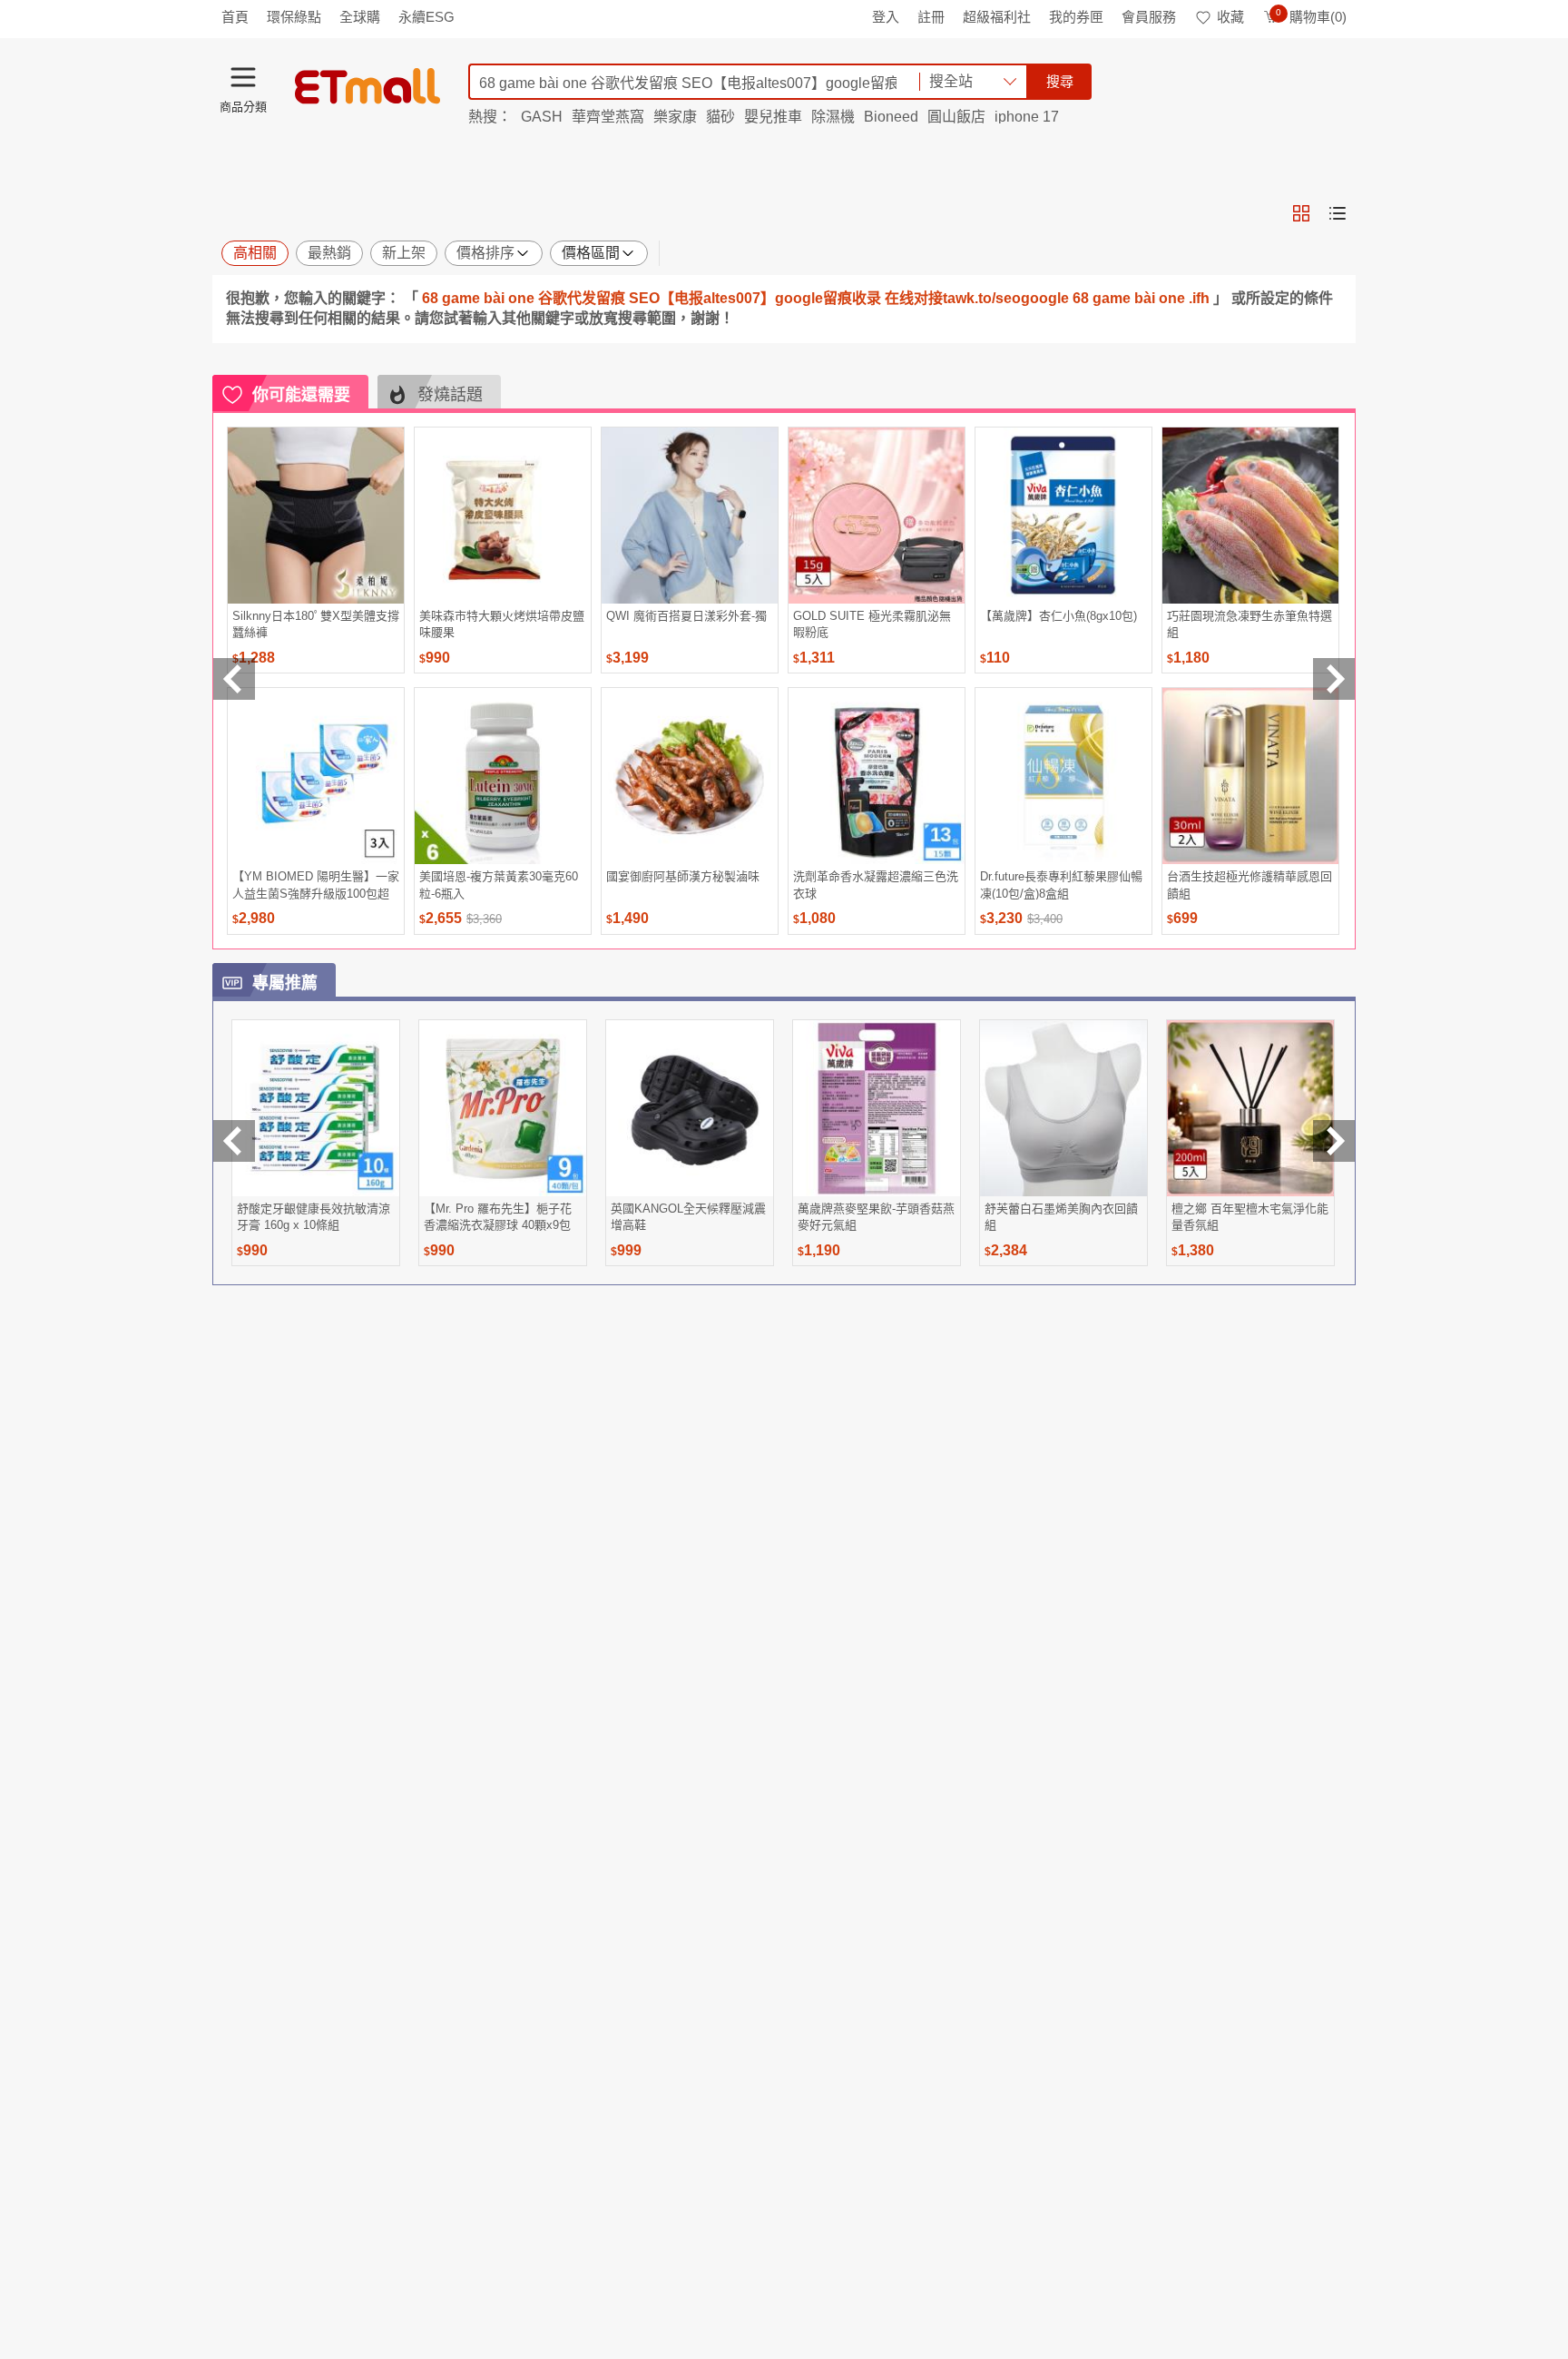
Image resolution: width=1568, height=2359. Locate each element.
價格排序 (485, 253)
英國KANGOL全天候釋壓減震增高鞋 (688, 1217)
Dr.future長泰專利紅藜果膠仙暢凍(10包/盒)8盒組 (1061, 885)
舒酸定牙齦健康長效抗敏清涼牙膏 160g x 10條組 (314, 1217)
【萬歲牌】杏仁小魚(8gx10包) (1058, 616)
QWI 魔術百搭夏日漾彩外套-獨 (686, 616)
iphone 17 (1027, 117)
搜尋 (1060, 81)
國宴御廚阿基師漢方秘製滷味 (683, 876)
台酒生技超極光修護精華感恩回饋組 (1249, 885)
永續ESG (426, 17)
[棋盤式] (1301, 213)
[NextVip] (1334, 1141)
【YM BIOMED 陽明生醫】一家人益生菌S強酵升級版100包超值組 (316, 885)
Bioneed (891, 117)
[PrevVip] (234, 1141)
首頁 (235, 17)
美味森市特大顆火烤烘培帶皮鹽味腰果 (502, 624)
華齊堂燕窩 (608, 117)
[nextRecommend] (1334, 679)
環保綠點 (294, 17)
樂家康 (675, 117)
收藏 (1230, 17)
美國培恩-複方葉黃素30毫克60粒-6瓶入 (499, 885)
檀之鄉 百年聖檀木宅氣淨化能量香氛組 (1250, 1217)
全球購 (360, 17)
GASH (542, 117)
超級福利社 (997, 17)
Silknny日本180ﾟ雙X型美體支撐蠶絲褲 (316, 624)
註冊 (931, 17)
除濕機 (833, 117)
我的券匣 (1076, 17)
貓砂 (720, 117)
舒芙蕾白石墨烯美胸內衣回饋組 (1061, 1217)
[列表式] (1338, 213)
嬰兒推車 (773, 117)
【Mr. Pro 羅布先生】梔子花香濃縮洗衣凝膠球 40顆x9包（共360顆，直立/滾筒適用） (500, 1217)
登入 (886, 17)
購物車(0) (1311, 17)
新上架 (404, 253)
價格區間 (591, 253)
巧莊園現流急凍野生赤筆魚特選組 (1249, 624)
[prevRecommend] (234, 679)
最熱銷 (329, 253)
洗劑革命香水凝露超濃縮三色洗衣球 (876, 885)
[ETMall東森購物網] (367, 86)
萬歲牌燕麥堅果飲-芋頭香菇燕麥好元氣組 (876, 1217)
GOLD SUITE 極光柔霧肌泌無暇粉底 (872, 624)
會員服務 (1149, 17)
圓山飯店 (956, 117)
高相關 (255, 253)
